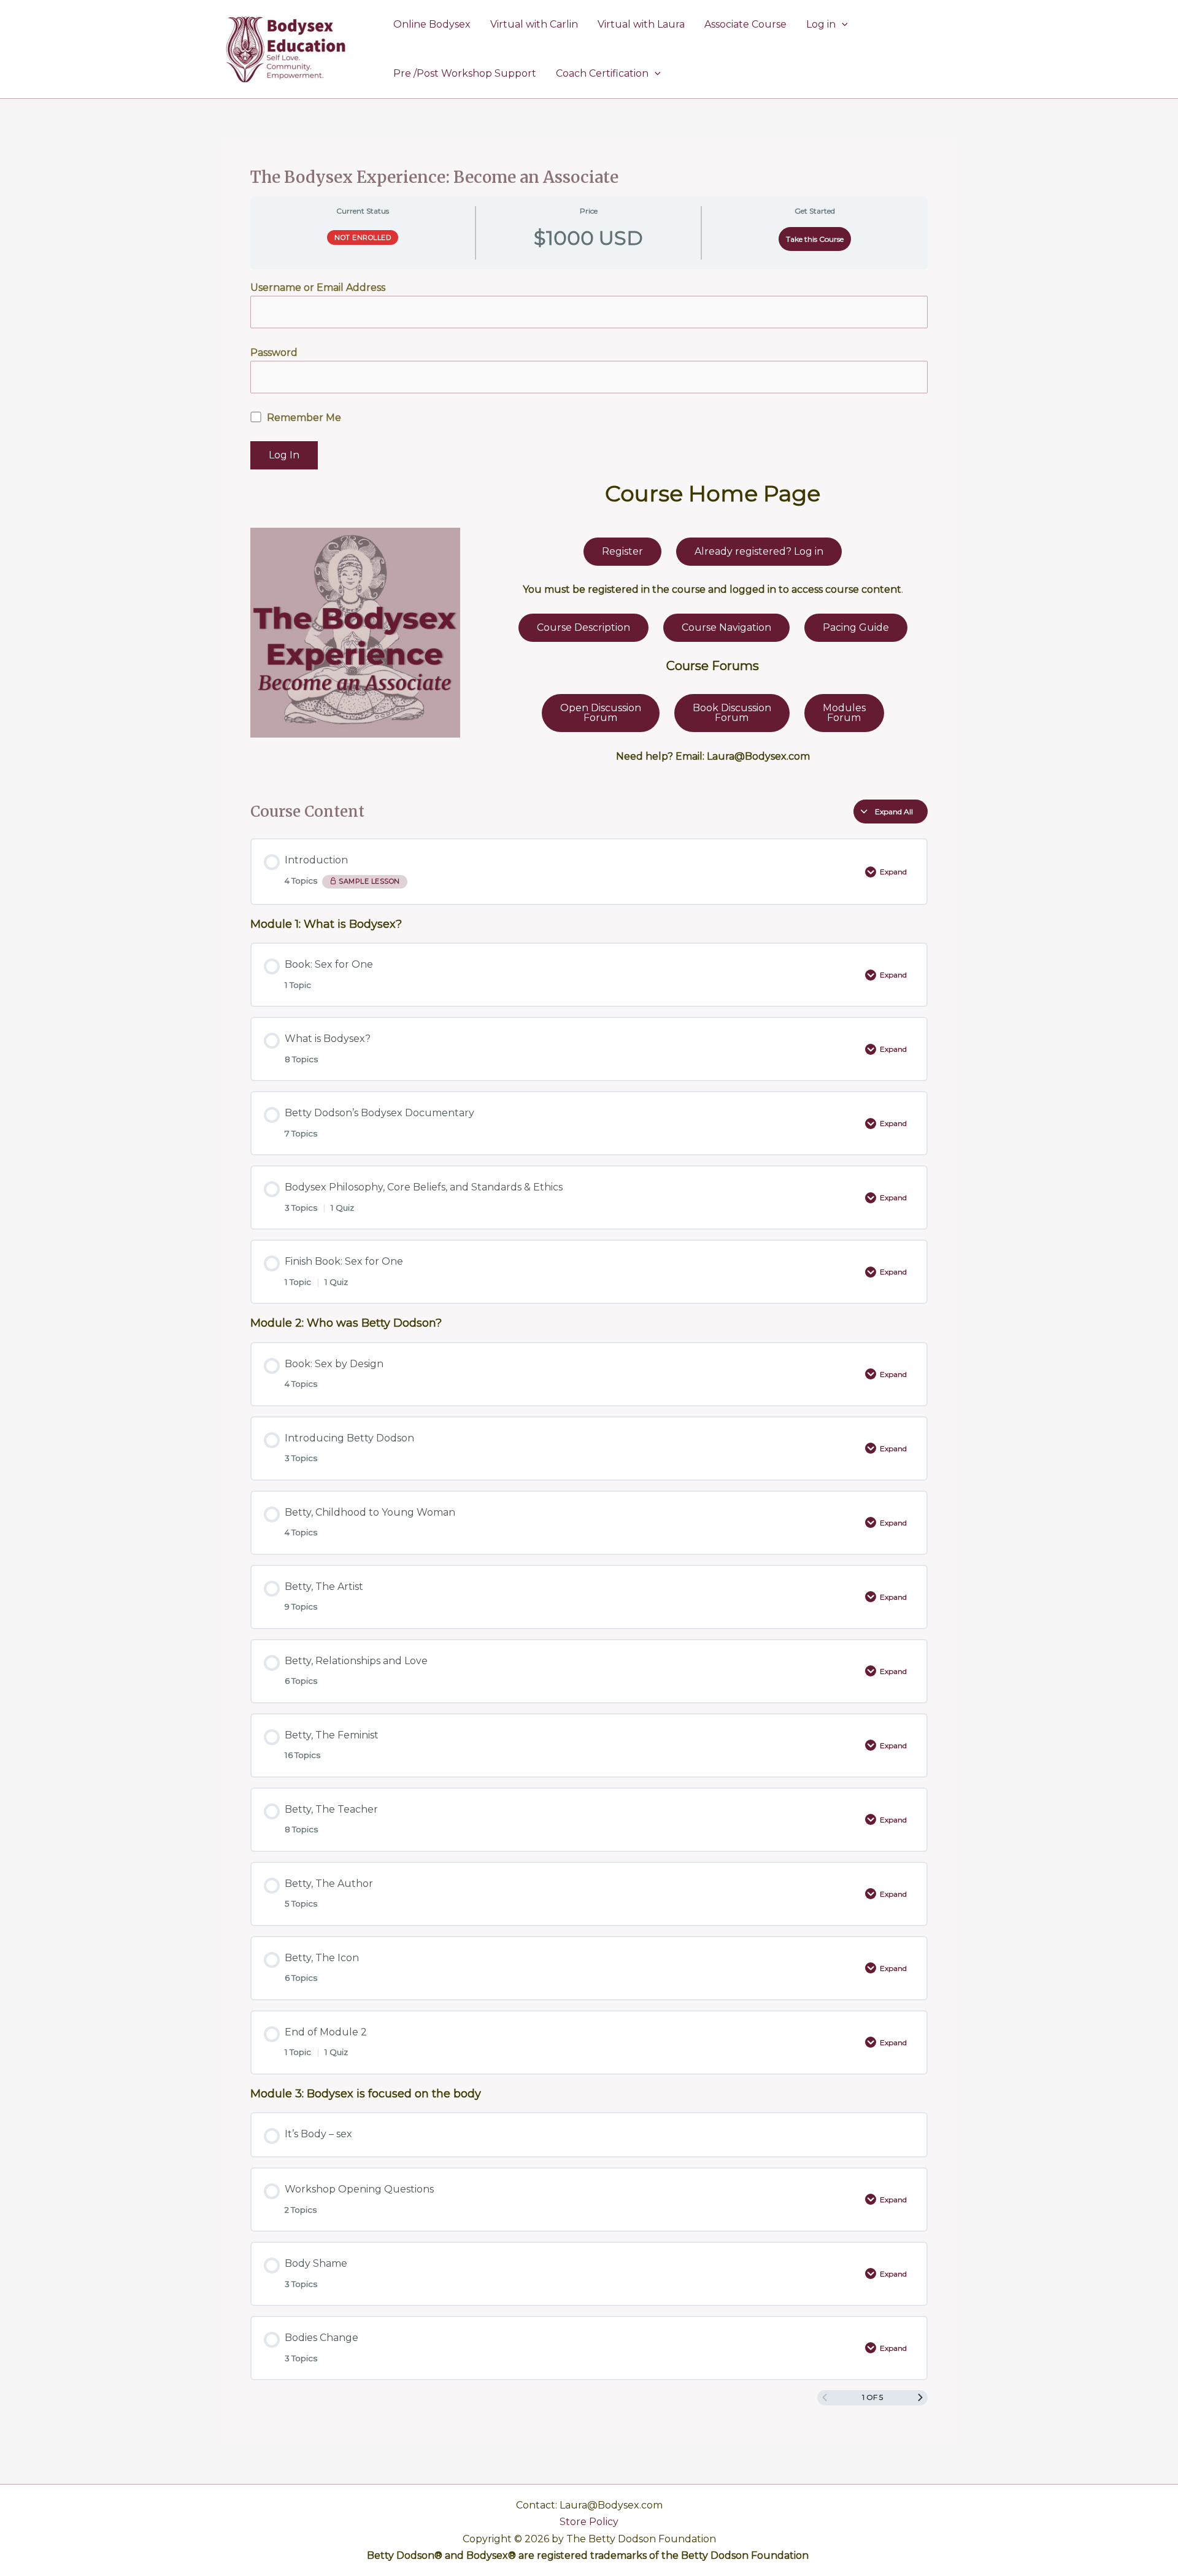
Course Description (583, 627)
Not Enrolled (363, 237)
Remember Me (303, 418)
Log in (821, 24)
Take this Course (815, 239)
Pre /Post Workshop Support (465, 73)
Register (622, 551)
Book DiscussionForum (732, 713)
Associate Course (745, 24)
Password (274, 353)
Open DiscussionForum (601, 713)
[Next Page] (920, 2398)
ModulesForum (844, 713)
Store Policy (589, 2522)
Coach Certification (602, 73)
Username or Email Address (318, 287)
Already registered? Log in (759, 551)
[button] (842, 25)
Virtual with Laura (641, 24)
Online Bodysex (432, 24)
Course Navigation (726, 627)
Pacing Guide (856, 627)
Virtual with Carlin (534, 24)
